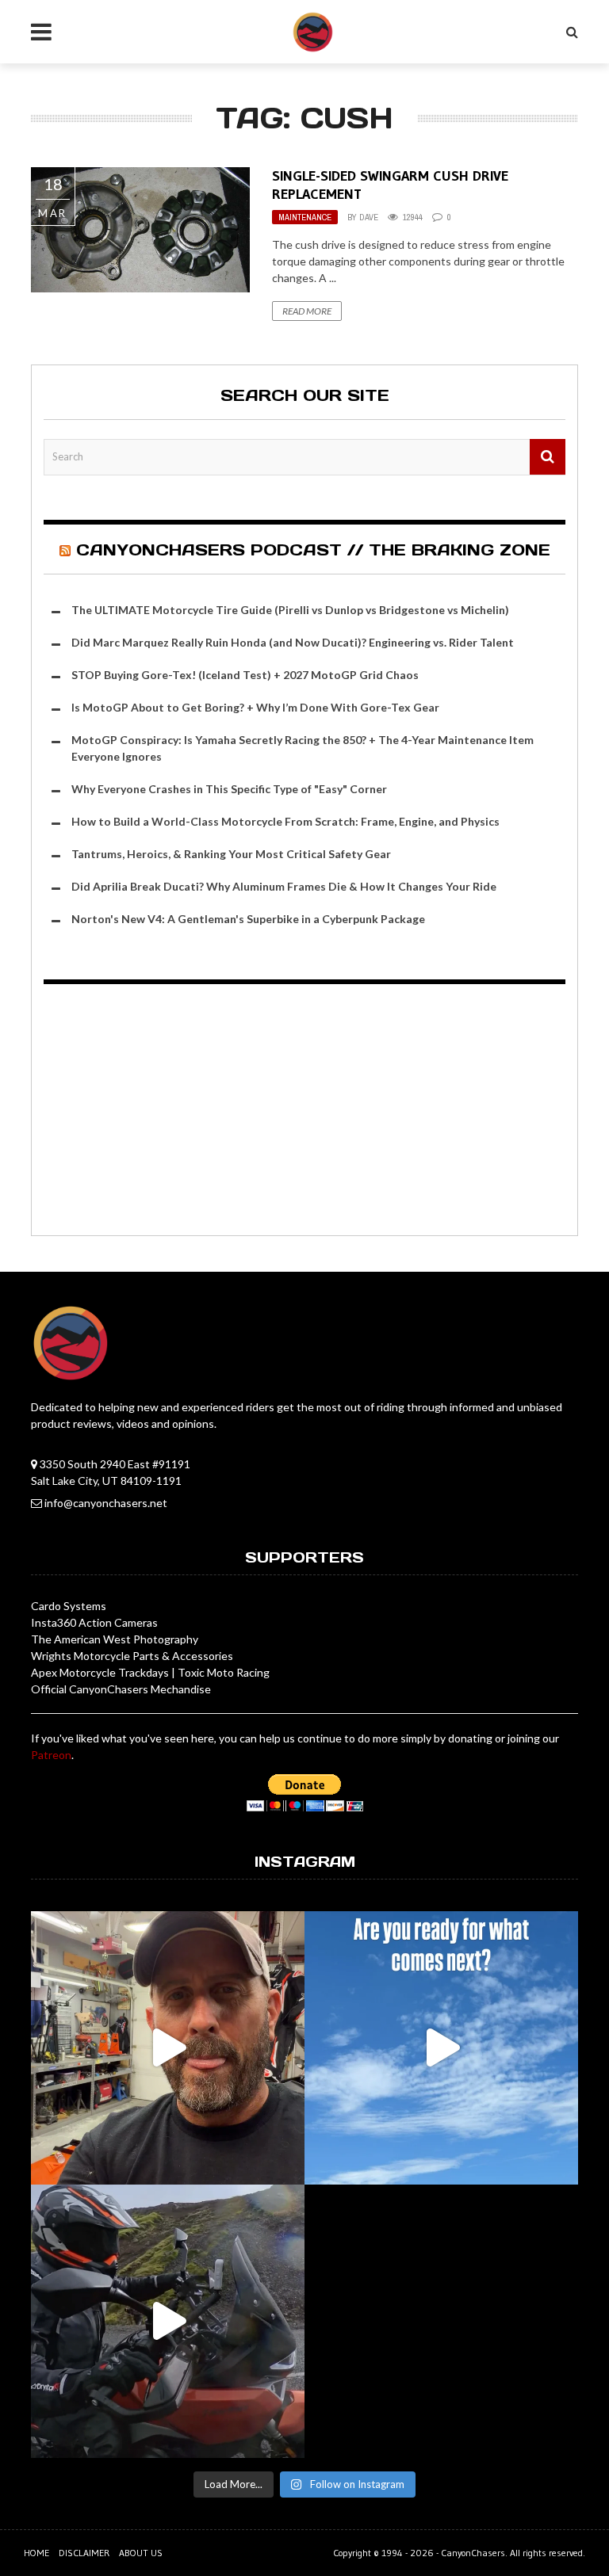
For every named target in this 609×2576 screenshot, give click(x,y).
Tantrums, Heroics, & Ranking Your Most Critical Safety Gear (231, 854)
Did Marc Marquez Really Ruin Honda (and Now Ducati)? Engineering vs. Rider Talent (293, 642)
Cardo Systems (69, 1606)
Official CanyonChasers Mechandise (121, 1689)
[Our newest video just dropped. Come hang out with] (168, 2321)
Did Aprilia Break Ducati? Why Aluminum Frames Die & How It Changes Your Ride (284, 886)
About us (141, 2553)
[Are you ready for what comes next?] (441, 2048)
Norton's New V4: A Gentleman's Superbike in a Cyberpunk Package (248, 919)
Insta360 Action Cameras (94, 1622)
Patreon (51, 1755)
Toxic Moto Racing (224, 1672)
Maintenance (305, 217)
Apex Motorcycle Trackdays (100, 1672)
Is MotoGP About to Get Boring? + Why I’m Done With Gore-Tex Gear (255, 707)
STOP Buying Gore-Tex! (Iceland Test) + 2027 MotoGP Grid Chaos (245, 675)
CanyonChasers (473, 2553)
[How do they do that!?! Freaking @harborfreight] (168, 2048)
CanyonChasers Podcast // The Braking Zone (313, 550)
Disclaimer (84, 2553)
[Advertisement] (304, 1112)
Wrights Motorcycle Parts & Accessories (132, 1656)
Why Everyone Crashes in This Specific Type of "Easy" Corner (229, 789)
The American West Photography (115, 1639)
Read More (307, 311)
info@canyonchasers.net (106, 1503)
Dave (369, 217)
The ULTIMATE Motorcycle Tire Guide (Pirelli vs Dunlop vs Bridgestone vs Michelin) (290, 610)
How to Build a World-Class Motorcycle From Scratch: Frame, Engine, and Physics (285, 821)
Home (36, 2553)
